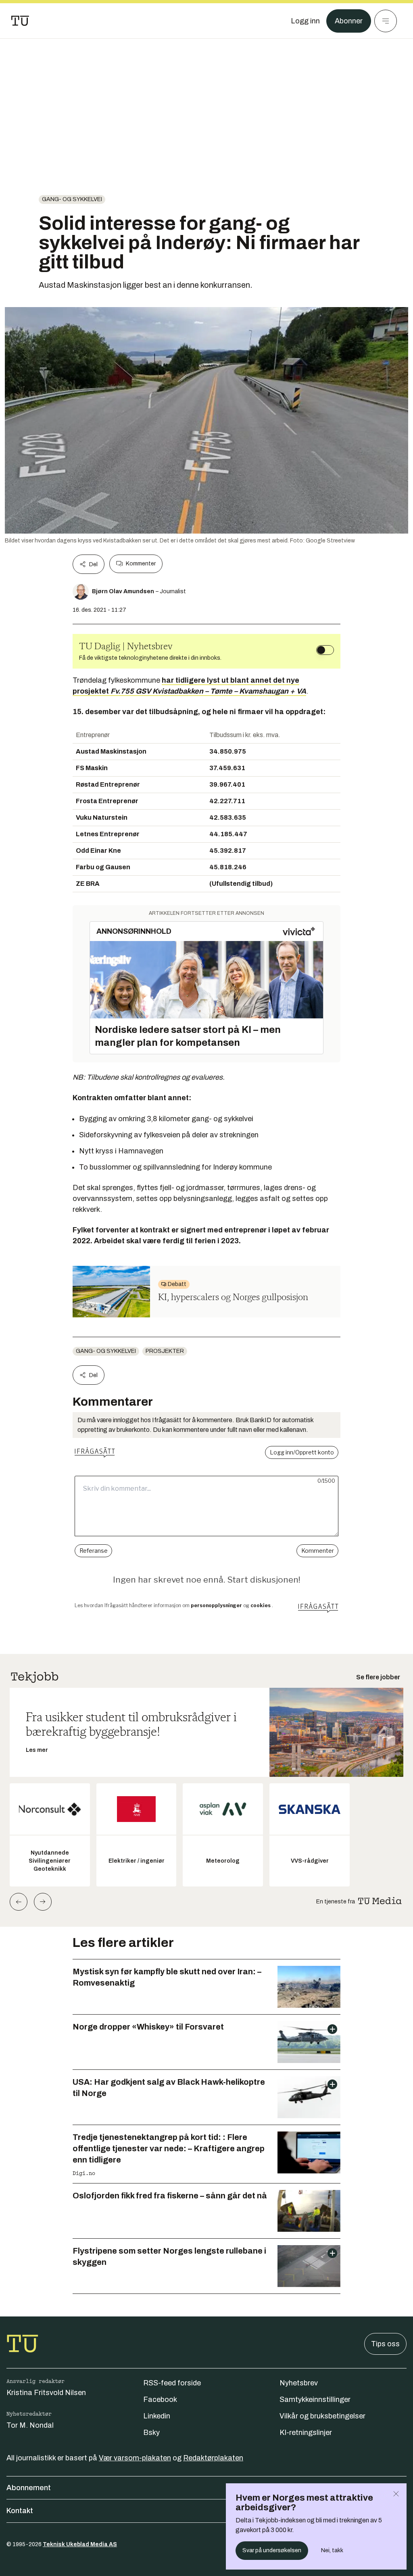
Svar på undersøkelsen (272, 2550)
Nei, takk (332, 2550)
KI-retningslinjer (306, 2433)
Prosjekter (165, 1351)
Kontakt (20, 2511)
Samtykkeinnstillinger (315, 2399)
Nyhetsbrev (299, 2383)
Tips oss (385, 2344)
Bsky (151, 2433)
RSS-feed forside (172, 2383)
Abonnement (29, 2488)
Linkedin (157, 2416)
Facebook (160, 2399)
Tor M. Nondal (30, 2425)
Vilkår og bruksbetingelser (322, 2416)
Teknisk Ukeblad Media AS (80, 2544)
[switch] (325, 650)
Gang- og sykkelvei (72, 199)
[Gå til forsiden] (20, 21)
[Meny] (386, 21)
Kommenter (141, 564)
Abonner (349, 21)
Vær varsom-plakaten (135, 2458)
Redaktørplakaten (213, 2458)
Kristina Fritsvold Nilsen (46, 2393)
